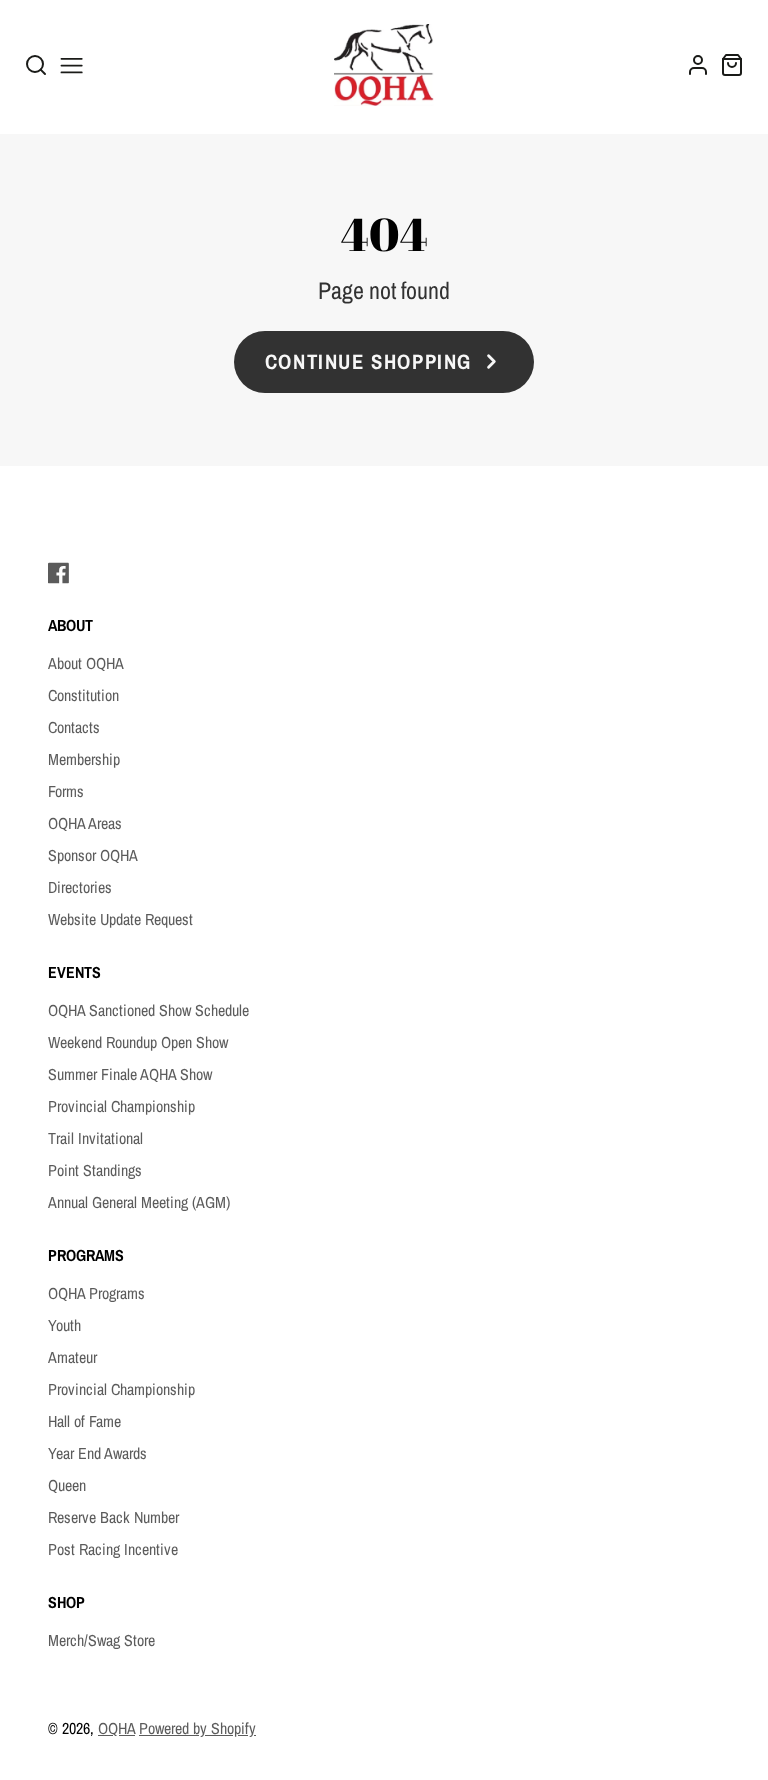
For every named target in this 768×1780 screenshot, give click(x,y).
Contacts (74, 727)
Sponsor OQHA (93, 855)
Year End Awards (97, 1453)
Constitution (83, 695)
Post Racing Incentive (113, 1549)
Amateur (72, 1357)
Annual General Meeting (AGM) (139, 1202)
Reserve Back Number (113, 1517)
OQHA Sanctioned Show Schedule (148, 1010)
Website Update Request (120, 919)
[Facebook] (59, 573)
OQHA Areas (85, 823)
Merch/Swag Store (101, 1640)
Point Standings (95, 1170)
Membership (84, 759)
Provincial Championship (121, 1106)
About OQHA (86, 663)
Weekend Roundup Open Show (138, 1042)
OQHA (116, 1728)
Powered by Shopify (197, 1728)
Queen (67, 1485)
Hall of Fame (84, 1421)
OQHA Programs (96, 1293)
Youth (64, 1325)
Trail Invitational (95, 1138)
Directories (80, 887)
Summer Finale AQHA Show (130, 1074)
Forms (66, 791)
